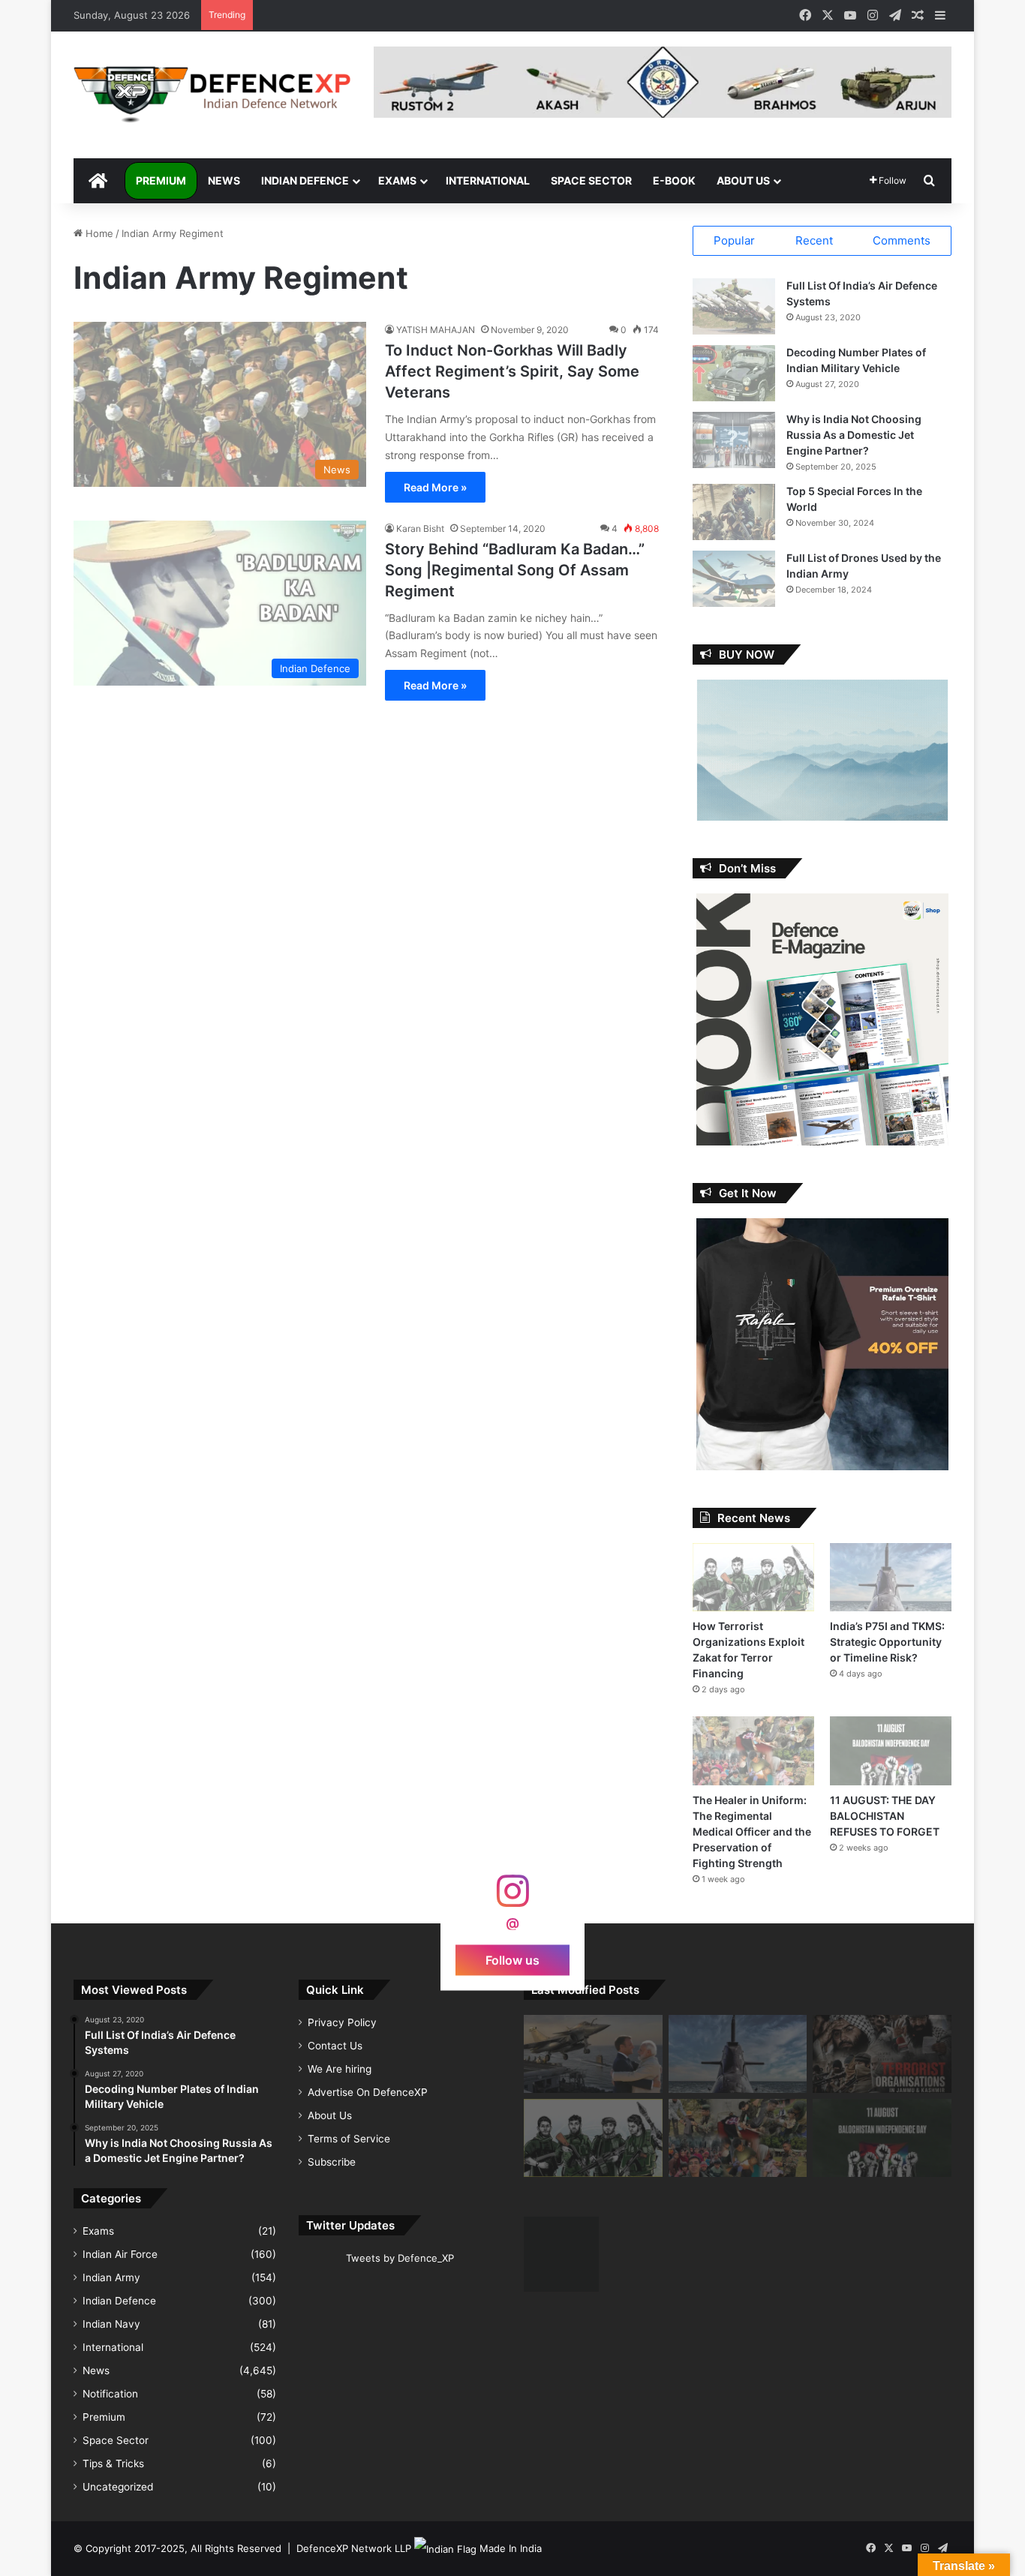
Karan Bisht (420, 528)
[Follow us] (512, 1898)
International (488, 180)
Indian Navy (111, 2324)
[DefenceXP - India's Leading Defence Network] (212, 95)
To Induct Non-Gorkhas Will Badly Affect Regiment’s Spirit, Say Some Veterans (512, 371)
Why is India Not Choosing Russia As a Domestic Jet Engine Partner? (854, 435)
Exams (397, 180)
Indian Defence (305, 180)
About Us (743, 180)
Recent (814, 240)
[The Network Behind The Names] (882, 2054)
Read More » (435, 487)
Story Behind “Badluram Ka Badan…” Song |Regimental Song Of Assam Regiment (515, 570)
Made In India (511, 2548)
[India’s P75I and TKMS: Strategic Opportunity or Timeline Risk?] (891, 1577)
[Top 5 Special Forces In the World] (734, 512)
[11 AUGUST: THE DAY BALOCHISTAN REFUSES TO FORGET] (891, 1750)
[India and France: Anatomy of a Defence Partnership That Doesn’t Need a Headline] (593, 2054)
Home (98, 233)
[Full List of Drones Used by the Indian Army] (734, 579)
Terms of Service (349, 2139)
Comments (902, 240)
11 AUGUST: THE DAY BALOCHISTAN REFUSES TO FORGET (885, 1816)
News (224, 180)
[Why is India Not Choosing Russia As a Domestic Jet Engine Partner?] (734, 440)
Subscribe (332, 2162)
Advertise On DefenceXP (368, 2092)
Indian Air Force (120, 2254)
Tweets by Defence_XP (400, 2258)
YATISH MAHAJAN (436, 330)
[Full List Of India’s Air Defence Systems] (734, 306)
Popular (734, 240)
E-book (674, 180)
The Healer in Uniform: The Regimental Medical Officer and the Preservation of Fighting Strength (752, 1831)
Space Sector (591, 180)
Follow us (512, 1959)
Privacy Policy (342, 2022)
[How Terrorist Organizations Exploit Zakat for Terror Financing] (753, 1577)
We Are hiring (340, 2069)
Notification (110, 2394)
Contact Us (335, 2046)
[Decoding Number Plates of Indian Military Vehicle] (734, 373)
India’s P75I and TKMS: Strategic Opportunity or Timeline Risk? (887, 1642)
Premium (161, 180)
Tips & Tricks (113, 2463)
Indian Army (111, 2277)
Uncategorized (118, 2487)
